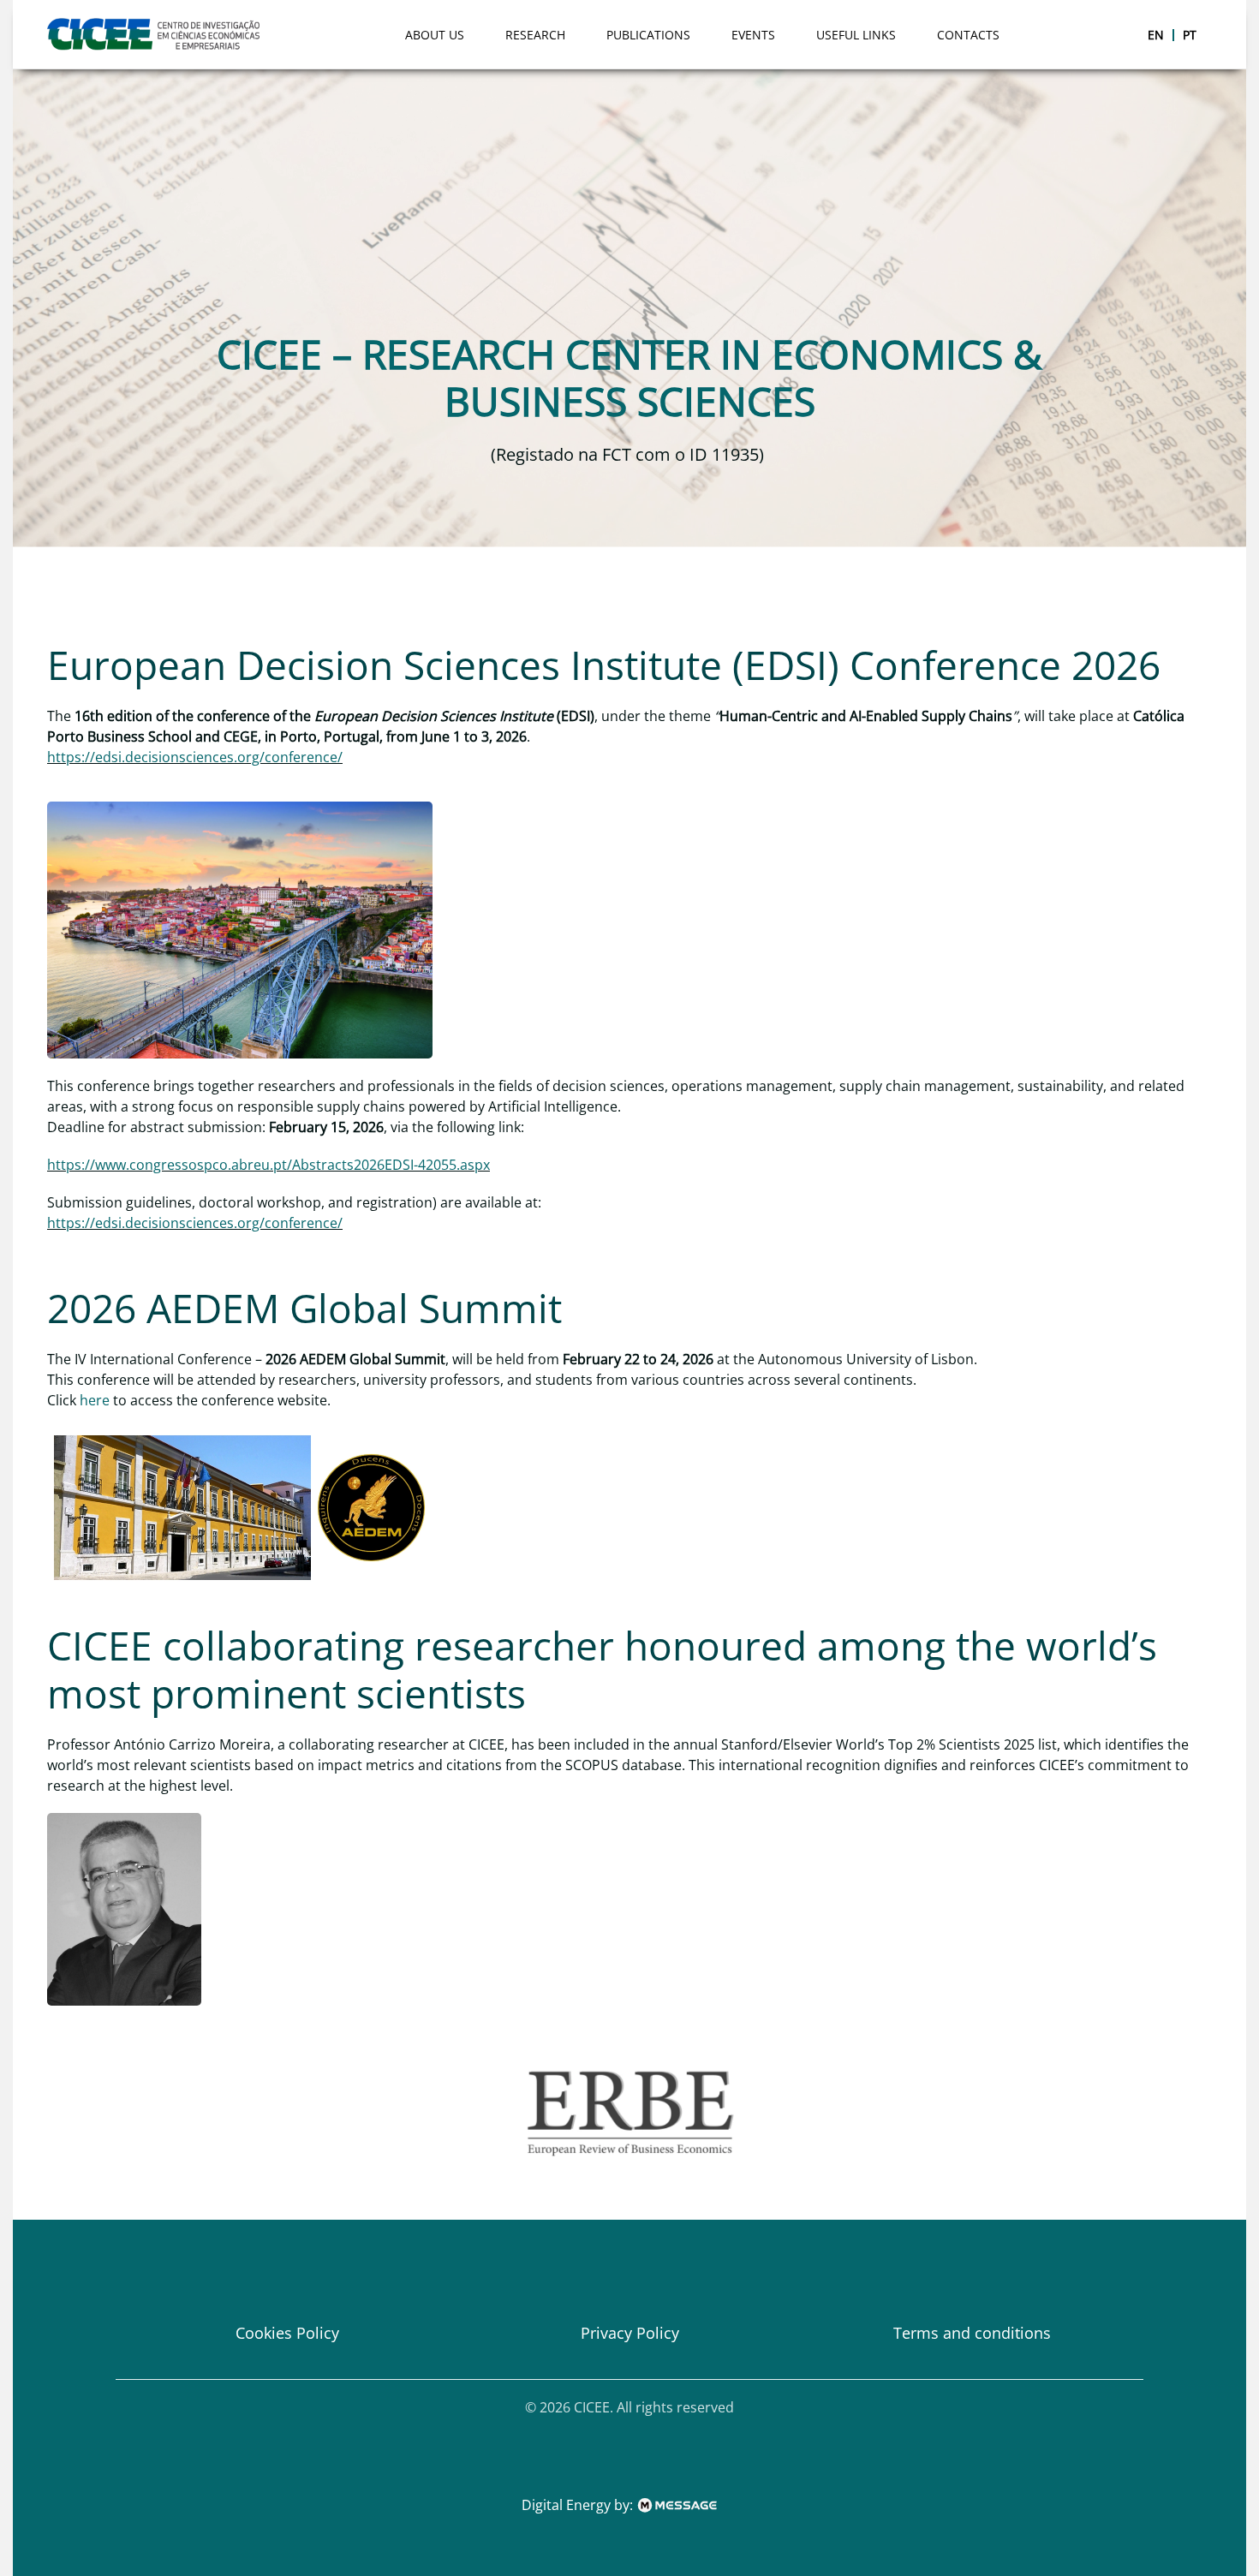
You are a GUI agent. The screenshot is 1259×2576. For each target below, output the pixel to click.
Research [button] (535, 35)
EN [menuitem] (1156, 35)
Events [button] (753, 35)
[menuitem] (1156, 35)
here (95, 1400)
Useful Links (856, 35)
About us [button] (435, 35)
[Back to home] (157, 34)
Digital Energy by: (579, 2505)
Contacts (968, 35)
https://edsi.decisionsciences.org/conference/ (195, 757)
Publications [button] (648, 35)
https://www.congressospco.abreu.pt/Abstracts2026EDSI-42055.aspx (269, 1165)
